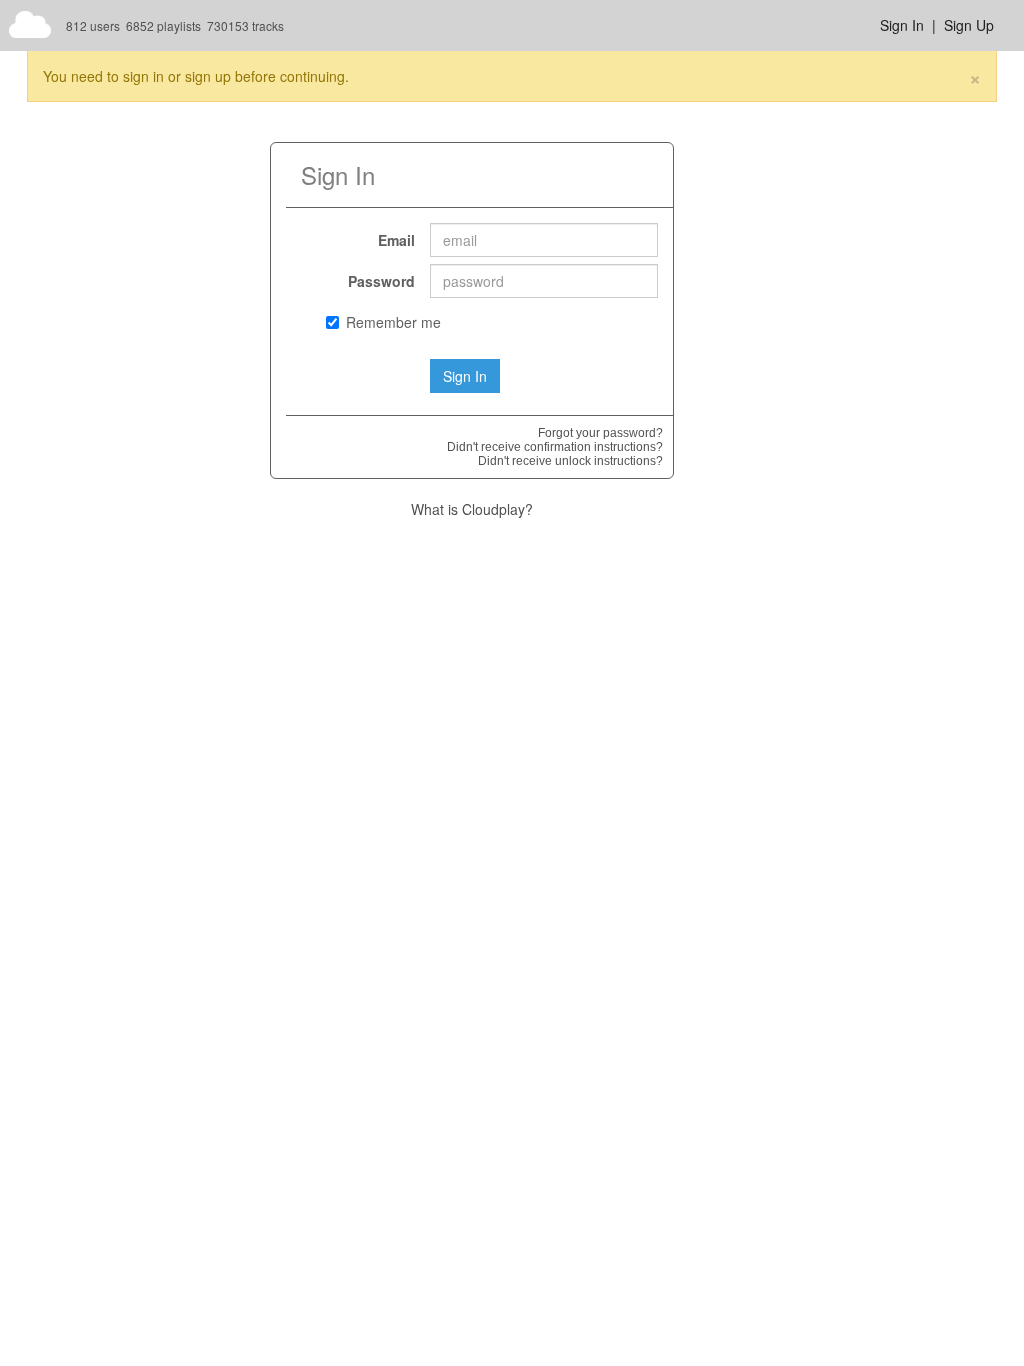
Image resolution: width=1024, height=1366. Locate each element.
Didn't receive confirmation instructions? (555, 447)
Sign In (902, 25)
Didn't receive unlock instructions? (570, 461)
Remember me (393, 322)
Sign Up (969, 25)
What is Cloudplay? (472, 509)
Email (396, 240)
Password (381, 281)
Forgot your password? (600, 433)
